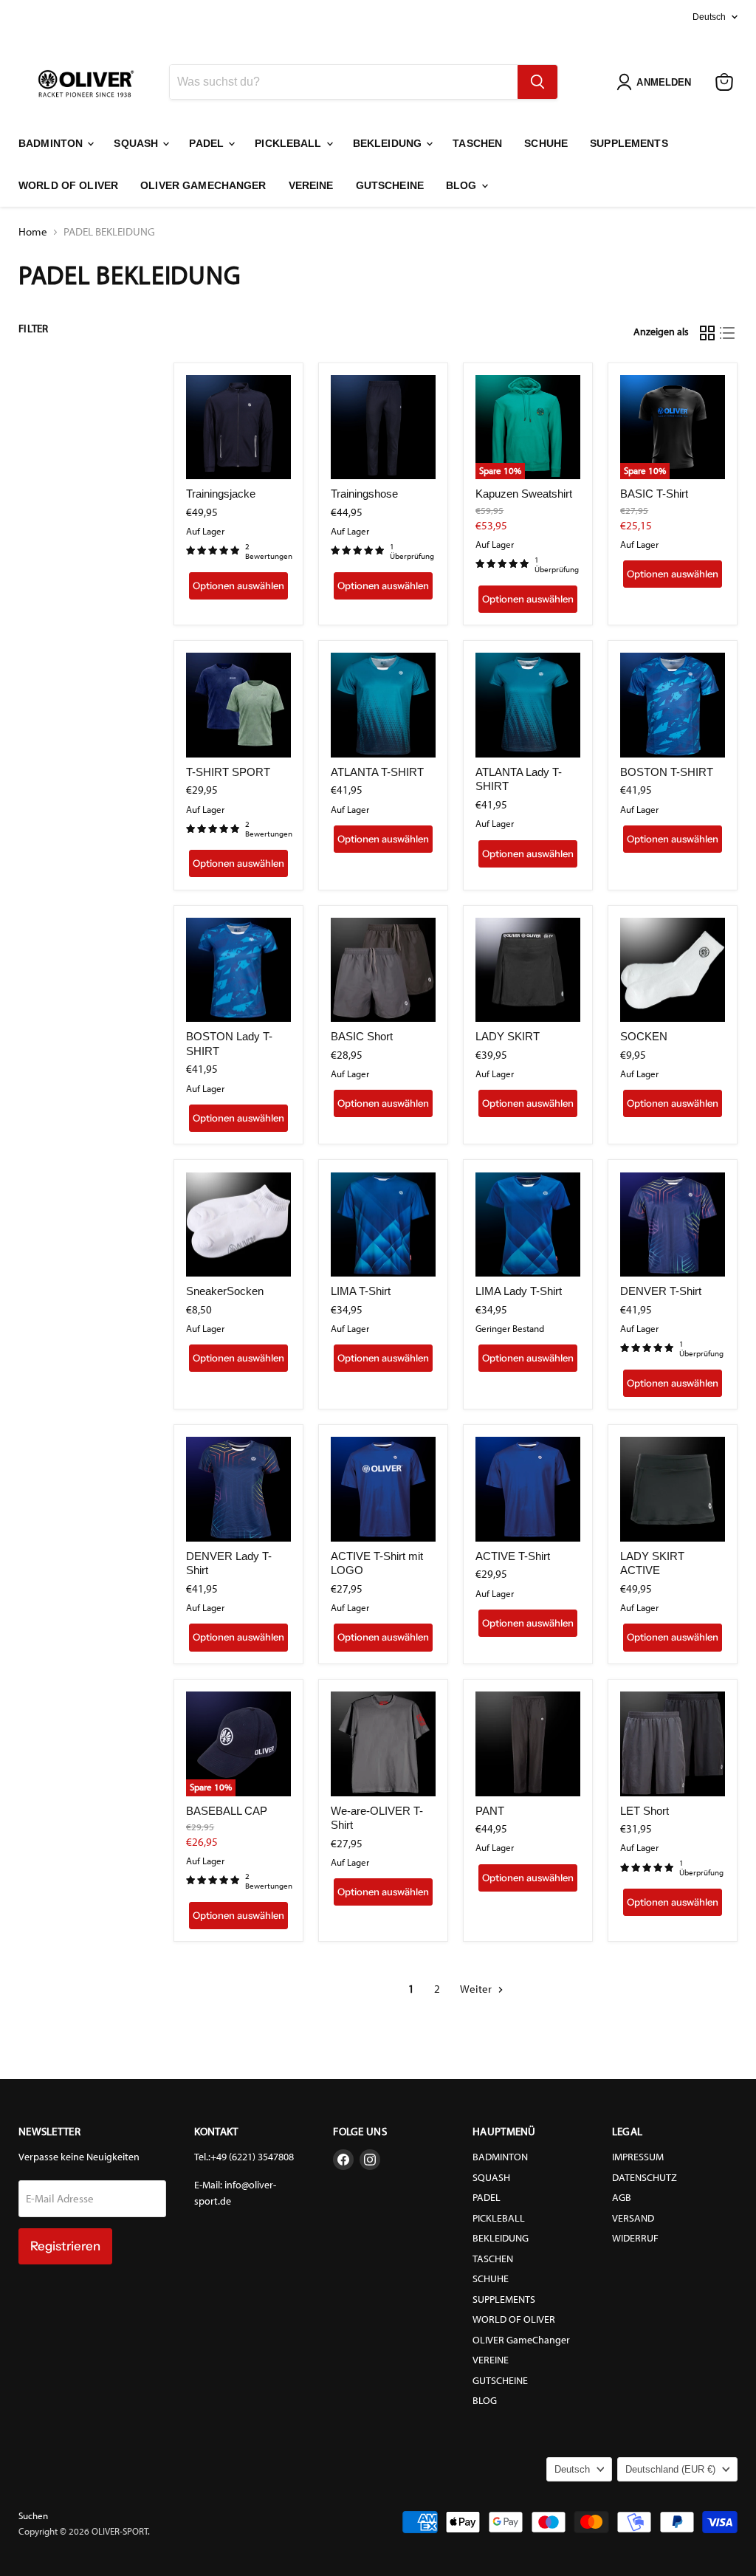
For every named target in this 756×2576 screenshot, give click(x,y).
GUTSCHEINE (390, 185)
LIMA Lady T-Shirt (519, 1291)
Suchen (33, 2516)
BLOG (463, 185)
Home (33, 232)
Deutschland (670, 2469)
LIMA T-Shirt (361, 1291)
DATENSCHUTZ (645, 2178)
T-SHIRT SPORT (228, 772)
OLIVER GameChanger (203, 185)
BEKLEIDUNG (389, 143)
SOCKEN (644, 1036)
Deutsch (709, 17)
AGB (622, 2198)
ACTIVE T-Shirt (513, 1556)
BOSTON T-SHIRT (667, 772)
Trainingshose (364, 494)
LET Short (645, 1811)
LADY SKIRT (508, 1036)
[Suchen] (537, 82)
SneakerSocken (225, 1291)
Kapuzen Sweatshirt (524, 494)
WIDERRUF (635, 2238)
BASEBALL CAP (227, 1811)
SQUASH (137, 143)
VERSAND (633, 2218)
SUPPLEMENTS (629, 143)
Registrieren (65, 2246)
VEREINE (311, 185)
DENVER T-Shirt (661, 1291)
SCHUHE (546, 143)
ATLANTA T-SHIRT (377, 772)
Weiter (477, 1989)
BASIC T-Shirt (654, 494)
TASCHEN (477, 143)
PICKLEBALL (290, 143)
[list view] (728, 333)
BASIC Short (362, 1036)
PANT (490, 1811)
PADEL (208, 143)
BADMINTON (52, 143)
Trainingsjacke (221, 494)
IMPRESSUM (638, 2157)
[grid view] (707, 333)
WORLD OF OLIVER (68, 185)
